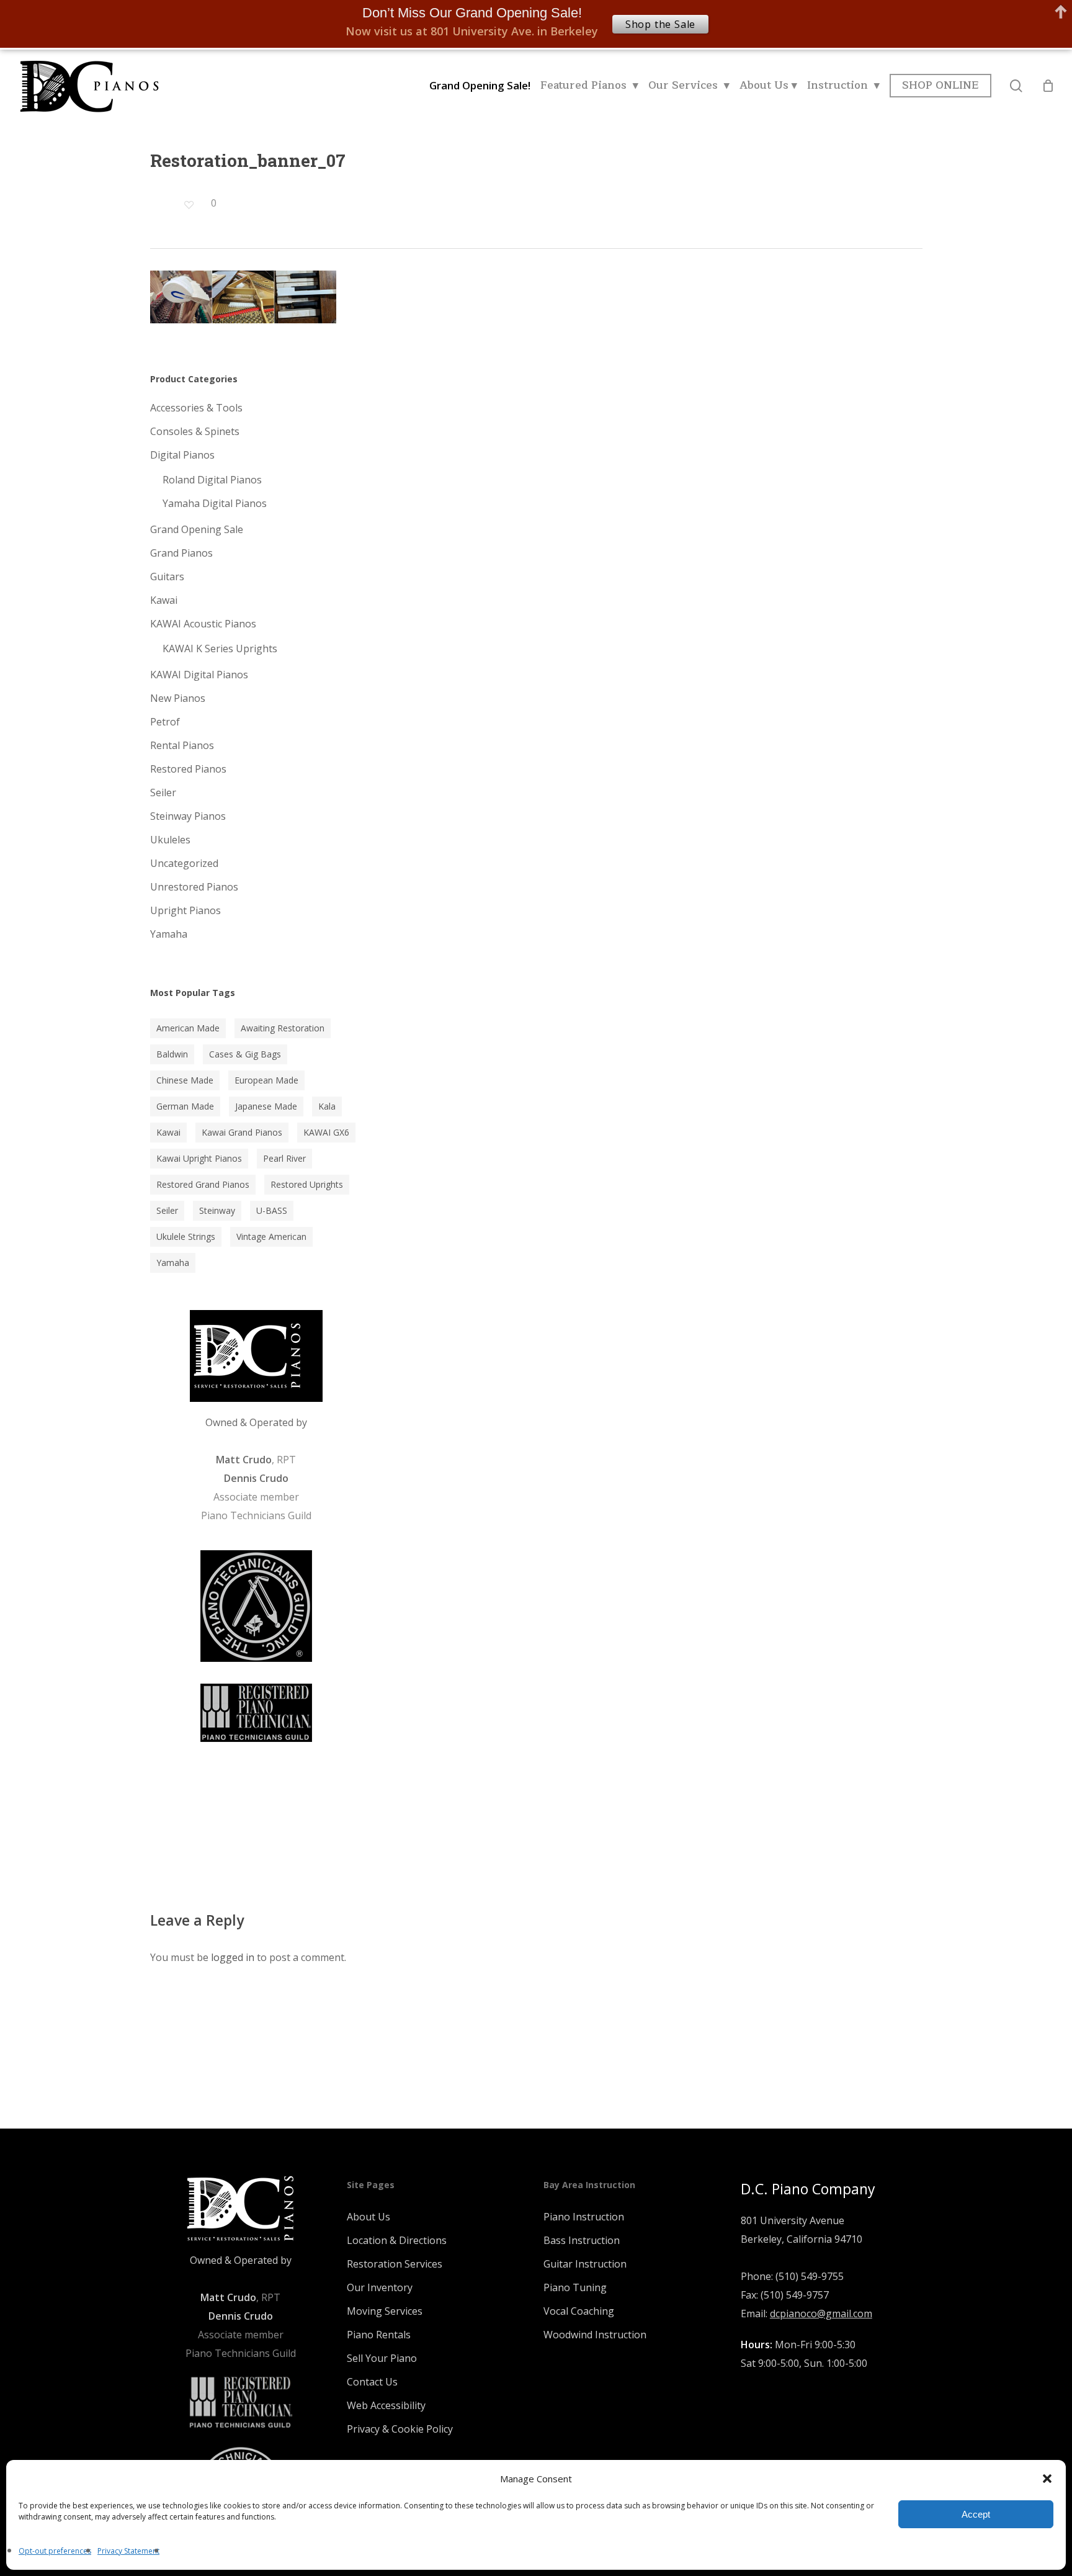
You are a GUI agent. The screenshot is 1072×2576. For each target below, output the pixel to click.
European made (266, 1080)
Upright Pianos (185, 910)
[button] (1047, 2479)
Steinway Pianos (188, 816)
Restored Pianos (188, 769)
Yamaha (169, 934)
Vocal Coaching (579, 2311)
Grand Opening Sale (197, 529)
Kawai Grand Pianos (242, 1132)
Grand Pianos (181, 553)
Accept (976, 2514)
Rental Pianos (182, 745)
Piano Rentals (379, 2335)
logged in (233, 1957)
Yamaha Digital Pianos (215, 503)
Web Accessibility (386, 2405)
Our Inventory (380, 2287)
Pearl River (284, 1158)
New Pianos (178, 698)
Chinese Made (185, 1080)
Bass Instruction (582, 2240)
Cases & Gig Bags (245, 1054)
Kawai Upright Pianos (199, 1158)
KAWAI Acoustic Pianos (203, 624)
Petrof (165, 722)
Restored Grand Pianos (203, 1184)
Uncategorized (184, 863)
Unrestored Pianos (194, 887)
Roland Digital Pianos (212, 480)
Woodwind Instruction (595, 2335)
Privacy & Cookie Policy (400, 2429)
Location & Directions (397, 2240)
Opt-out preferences (55, 2551)
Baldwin (172, 1054)
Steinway (217, 1210)
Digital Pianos (182, 455)
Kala (327, 1106)
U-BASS (272, 1210)
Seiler (163, 792)
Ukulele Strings (186, 1236)
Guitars (167, 577)
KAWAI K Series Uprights (220, 648)
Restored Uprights (307, 1184)
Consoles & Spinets (195, 431)
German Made (185, 1106)
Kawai (164, 600)
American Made (188, 1028)
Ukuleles (170, 840)
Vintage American (271, 1236)
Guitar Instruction (585, 2264)
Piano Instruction (584, 2217)
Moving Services (385, 2311)
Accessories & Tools (196, 408)
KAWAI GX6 (326, 1132)
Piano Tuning (575, 2287)
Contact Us (372, 2382)
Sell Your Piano (382, 2358)
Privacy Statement (128, 2551)
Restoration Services (395, 2264)
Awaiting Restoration (283, 1028)
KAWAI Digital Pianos (199, 675)
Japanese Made (266, 1106)
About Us (368, 2217)
